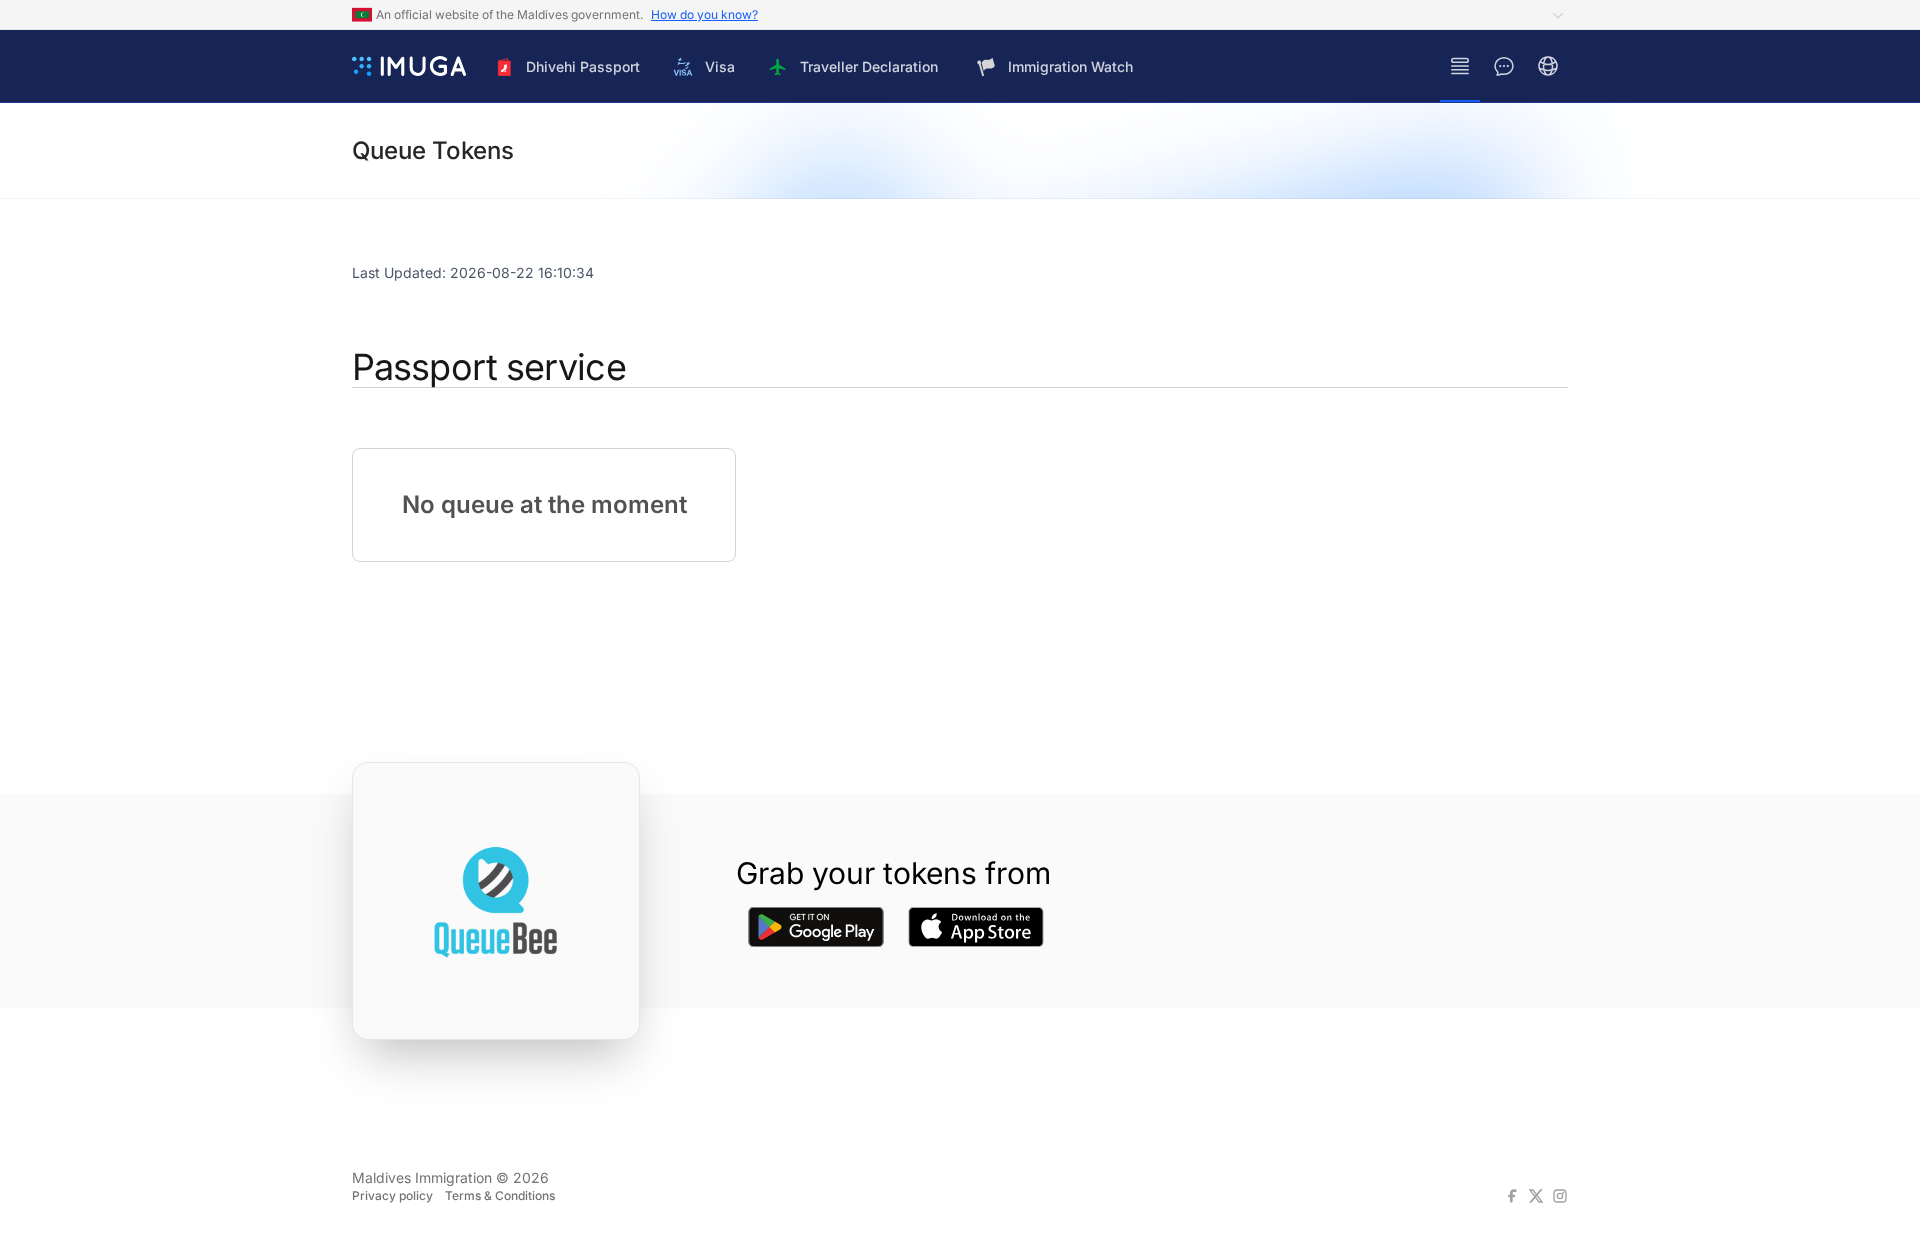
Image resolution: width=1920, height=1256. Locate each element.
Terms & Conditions (500, 1195)
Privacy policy (392, 1195)
